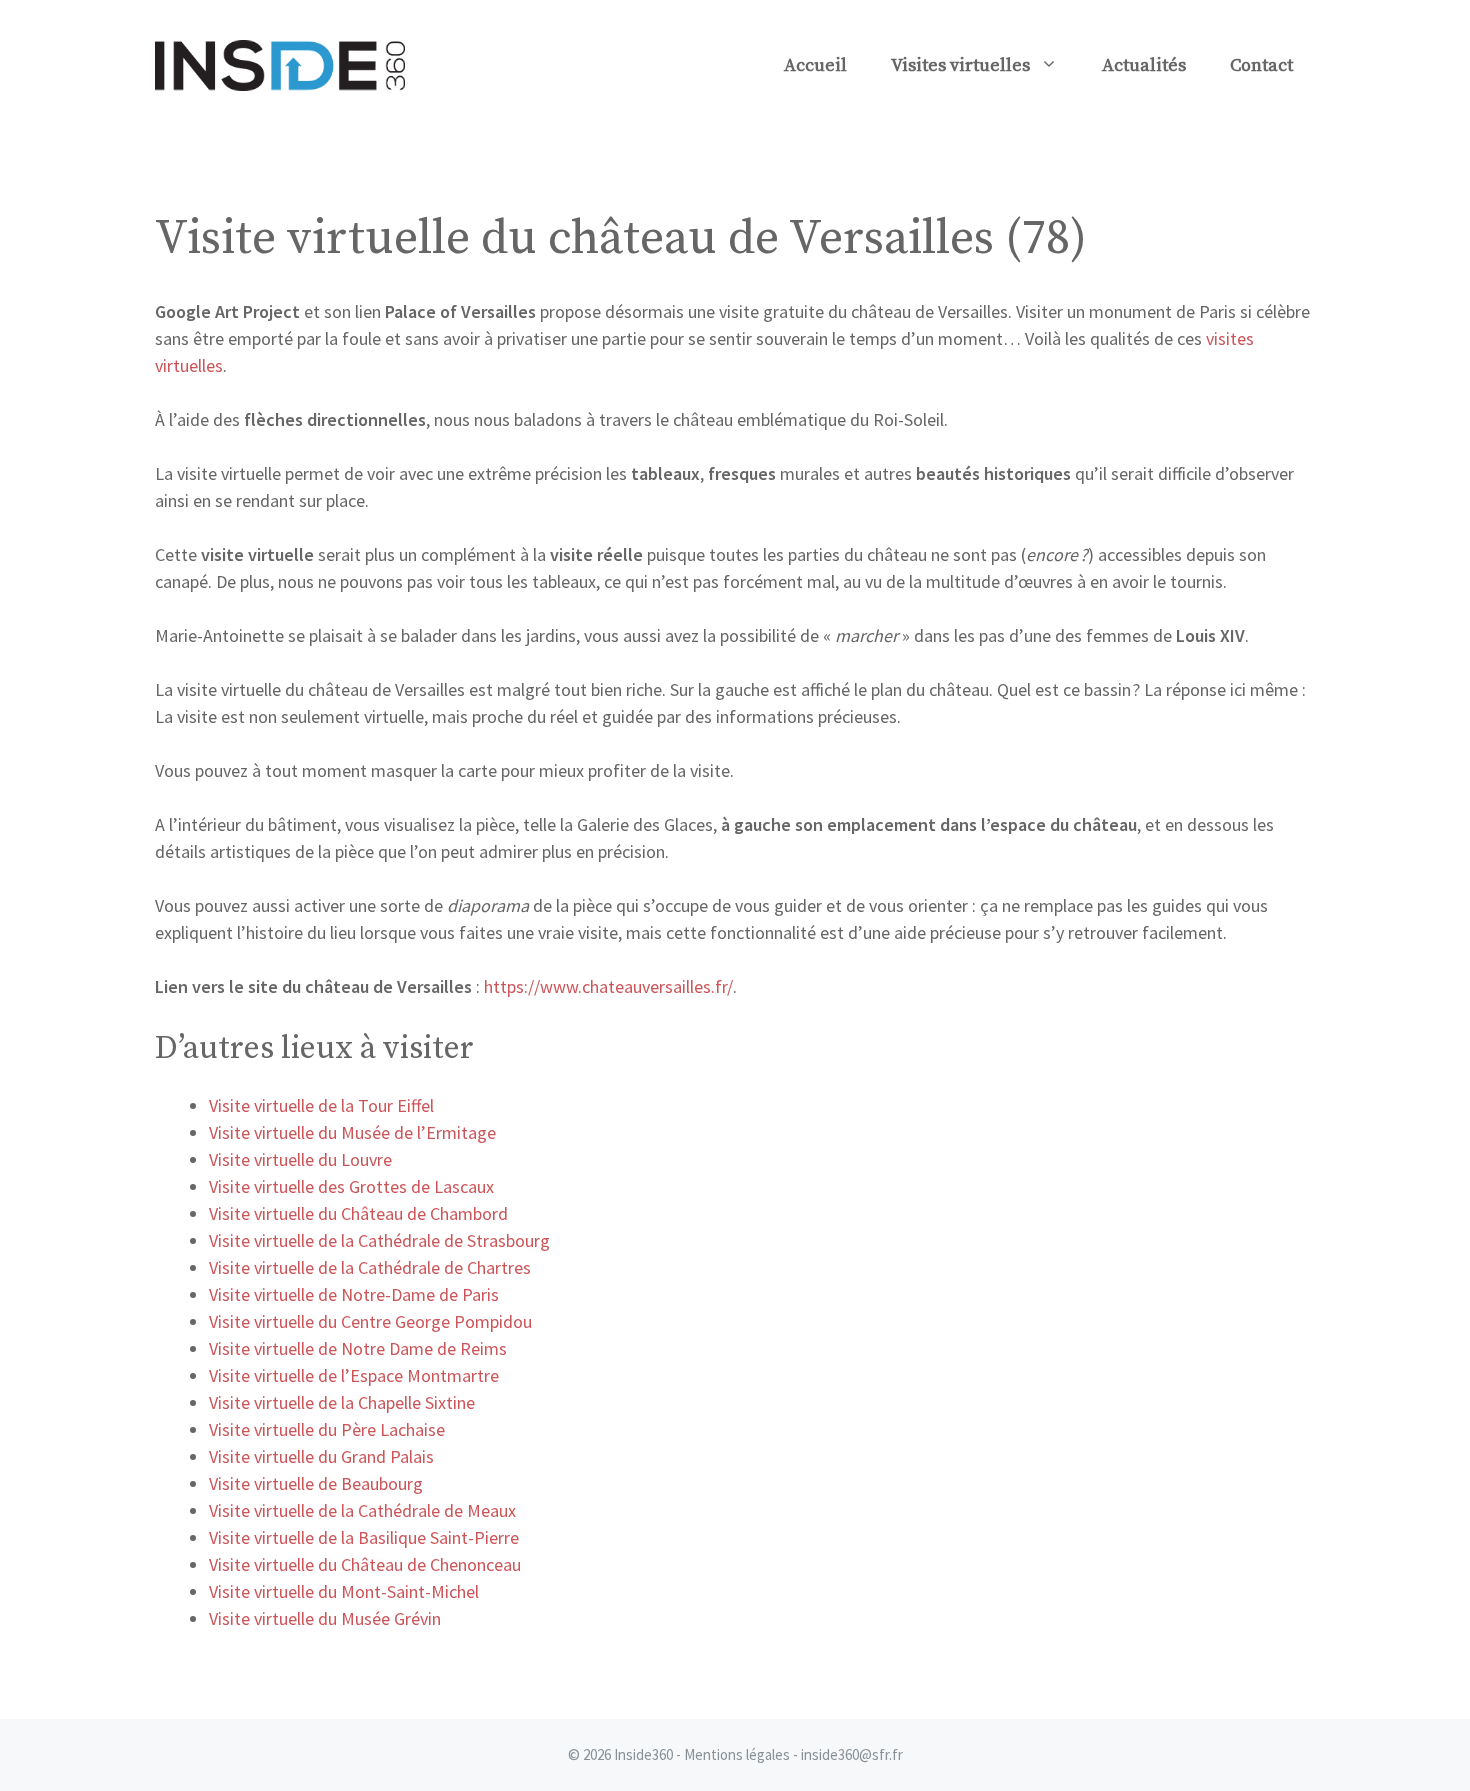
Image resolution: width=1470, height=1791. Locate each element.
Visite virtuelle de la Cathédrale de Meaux (362, 1510)
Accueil (815, 65)
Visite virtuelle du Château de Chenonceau (365, 1564)
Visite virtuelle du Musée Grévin (325, 1618)
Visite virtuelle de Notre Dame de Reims (358, 1348)
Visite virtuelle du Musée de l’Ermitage (352, 1132)
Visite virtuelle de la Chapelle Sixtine (342, 1402)
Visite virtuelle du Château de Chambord (358, 1213)
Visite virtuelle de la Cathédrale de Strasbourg (379, 1240)
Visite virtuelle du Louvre (300, 1159)
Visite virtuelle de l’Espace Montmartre (354, 1375)
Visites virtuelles (960, 65)
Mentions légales (737, 1754)
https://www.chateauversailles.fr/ (608, 986)
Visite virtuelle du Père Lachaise (327, 1429)
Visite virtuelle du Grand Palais (321, 1456)
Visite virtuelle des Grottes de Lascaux (351, 1186)
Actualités (1144, 65)
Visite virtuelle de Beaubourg (316, 1483)
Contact (1261, 65)
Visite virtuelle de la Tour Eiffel (321, 1105)
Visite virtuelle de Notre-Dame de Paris (354, 1294)
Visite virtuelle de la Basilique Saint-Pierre (364, 1537)
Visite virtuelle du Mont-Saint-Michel (344, 1591)
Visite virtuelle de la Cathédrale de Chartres (370, 1267)
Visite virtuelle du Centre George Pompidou (370, 1321)
